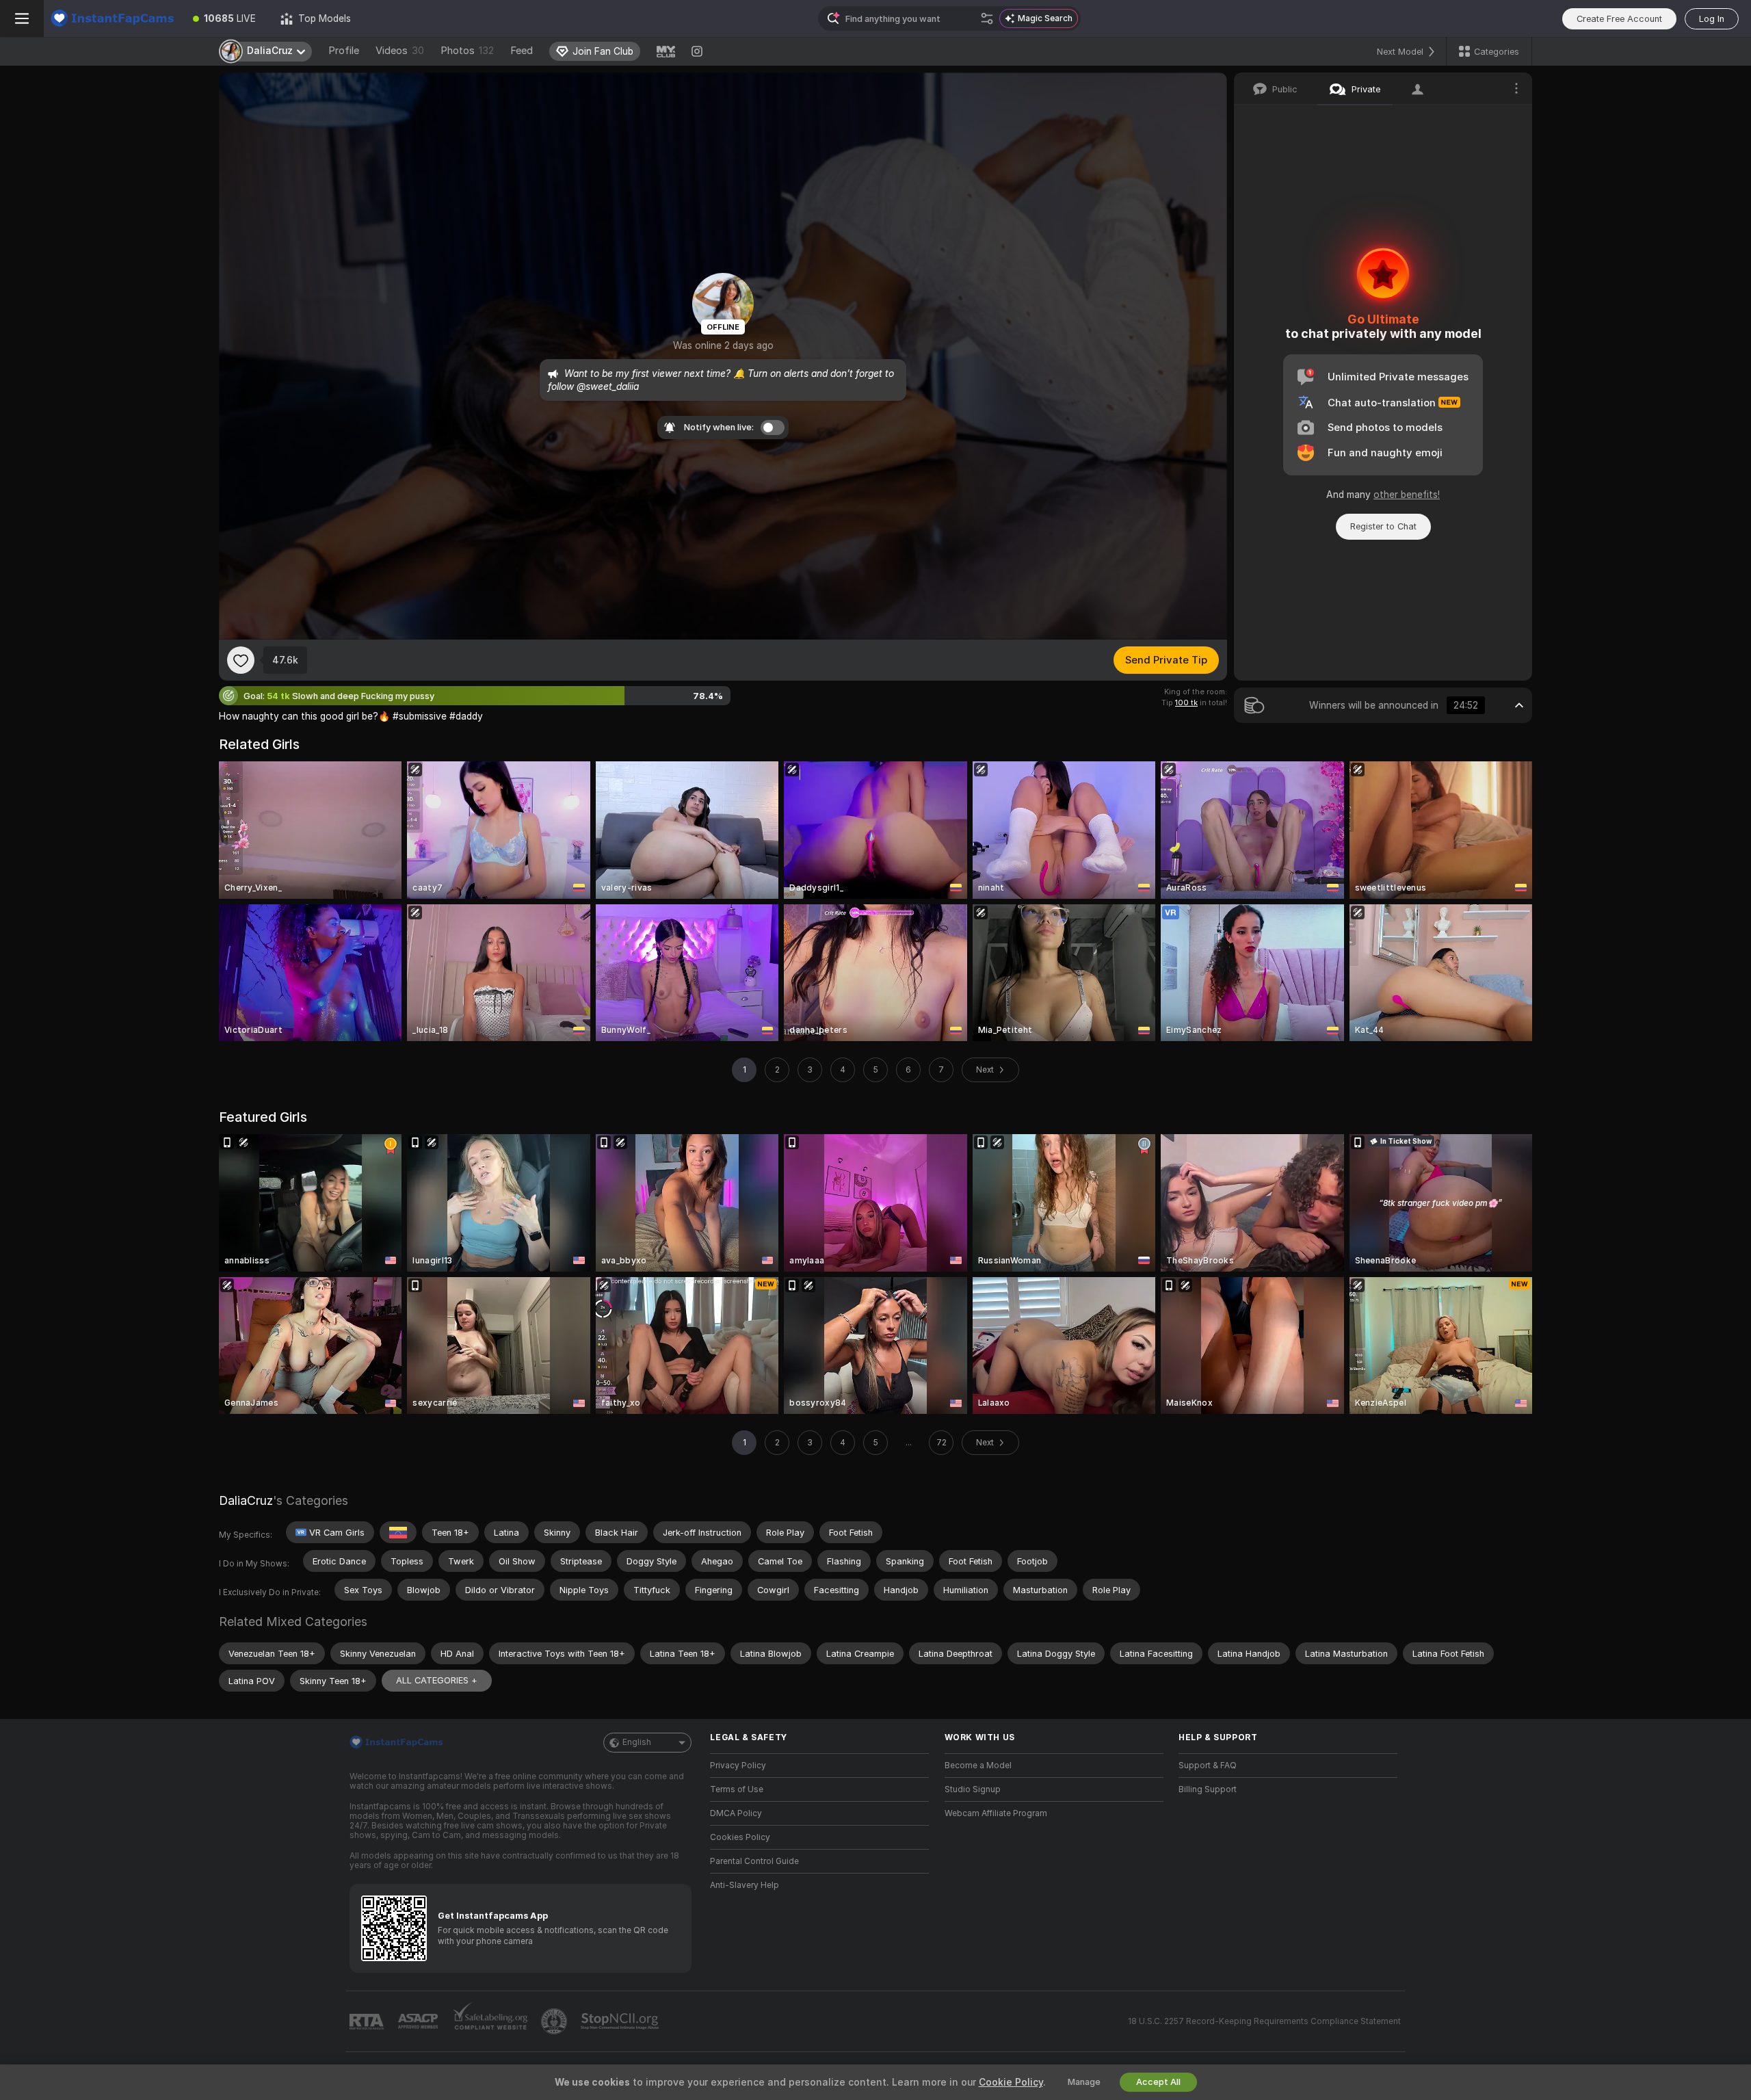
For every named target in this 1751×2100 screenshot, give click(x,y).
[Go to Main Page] (112, 18)
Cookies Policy (740, 1837)
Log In (1712, 19)
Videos (400, 51)
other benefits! (1407, 495)
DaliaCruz (246, 1500)
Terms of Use (737, 1789)
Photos (467, 51)
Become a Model (978, 1766)
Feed (522, 51)
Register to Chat (1383, 526)
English (637, 1742)
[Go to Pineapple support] (555, 2021)
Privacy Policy (738, 1766)
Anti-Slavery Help (745, 1885)
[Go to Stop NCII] (621, 2021)
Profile (344, 51)
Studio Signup (973, 1789)
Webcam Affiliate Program (996, 1813)
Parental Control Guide (754, 1861)
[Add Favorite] (241, 660)
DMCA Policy (736, 1813)
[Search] (987, 18)
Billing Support (1208, 1789)
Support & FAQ (1208, 1766)
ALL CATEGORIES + (437, 1680)
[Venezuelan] (398, 1532)
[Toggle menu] (22, 18)
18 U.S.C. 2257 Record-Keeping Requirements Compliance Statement (1264, 2021)
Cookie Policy (1011, 2082)
